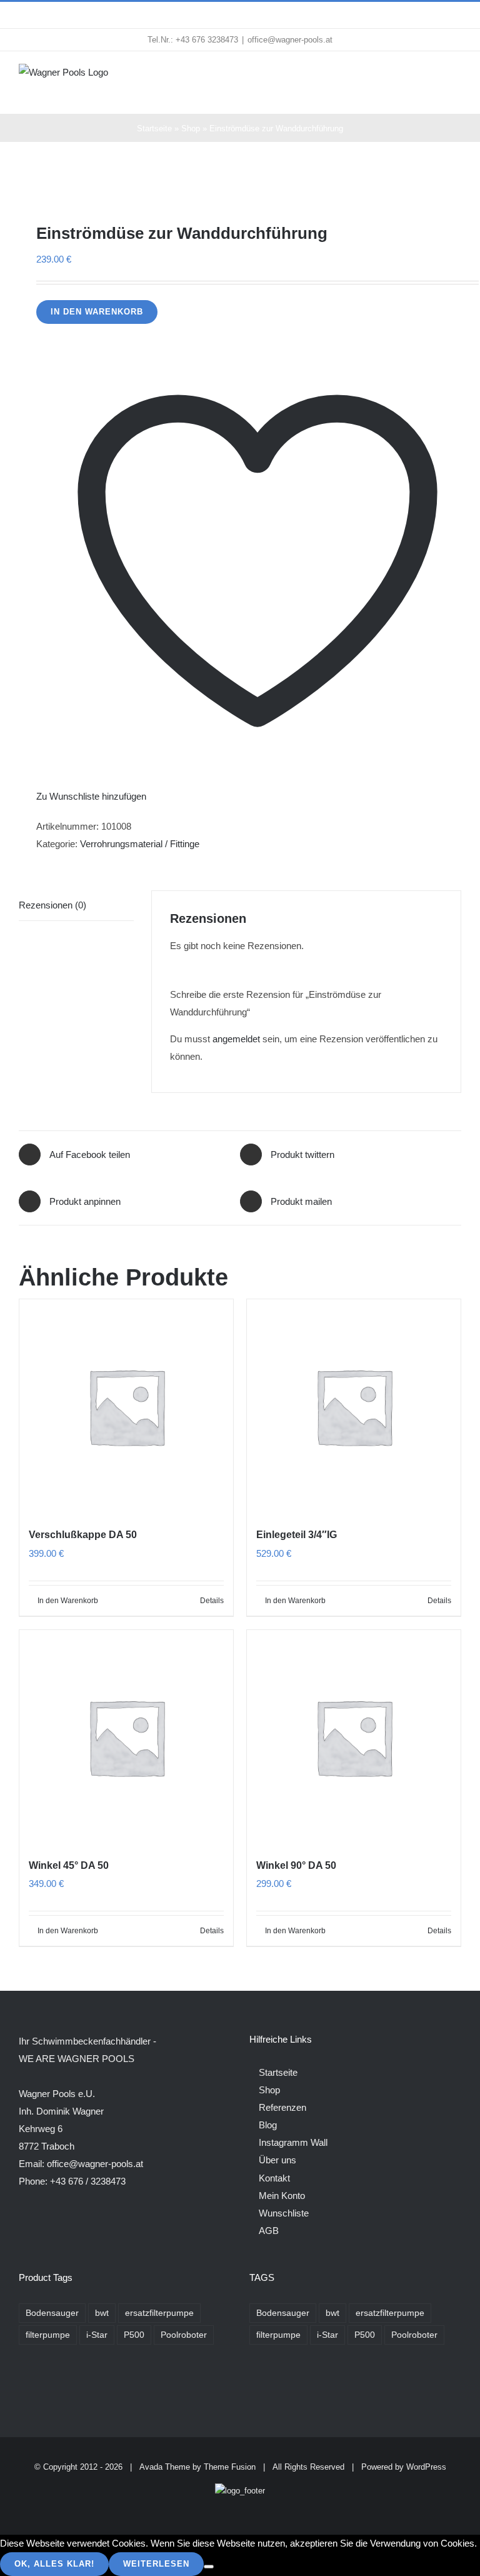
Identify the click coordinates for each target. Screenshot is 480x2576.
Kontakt (274, 2178)
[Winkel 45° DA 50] (126, 1737)
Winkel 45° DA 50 (69, 1865)
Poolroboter (184, 2335)
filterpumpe (48, 2335)
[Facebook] (253, 2386)
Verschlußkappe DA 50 (83, 1535)
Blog (268, 2125)
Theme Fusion (230, 2467)
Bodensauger (52, 2313)
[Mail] (304, 2386)
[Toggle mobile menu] (456, 77)
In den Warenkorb (97, 312)
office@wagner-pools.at (290, 40)
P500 (134, 2335)
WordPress (426, 2467)
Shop (191, 128)
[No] (209, 2567)
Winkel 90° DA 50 (296, 1865)
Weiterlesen (156, 2564)
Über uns (277, 2160)
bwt (102, 2313)
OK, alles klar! (54, 2564)
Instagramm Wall (293, 2142)
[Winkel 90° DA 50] (354, 1737)
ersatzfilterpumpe (159, 2313)
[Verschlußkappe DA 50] (126, 1406)
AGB (269, 2231)
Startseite (154, 128)
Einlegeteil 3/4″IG (297, 1535)
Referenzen (282, 2107)
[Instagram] (270, 2386)
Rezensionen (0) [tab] (52, 905)
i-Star (97, 2335)
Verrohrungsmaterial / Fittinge (140, 844)
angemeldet (236, 1039)
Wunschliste (284, 2213)
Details (212, 1601)
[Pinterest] (287, 2386)
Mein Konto (282, 2196)
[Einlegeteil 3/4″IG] (354, 1406)
